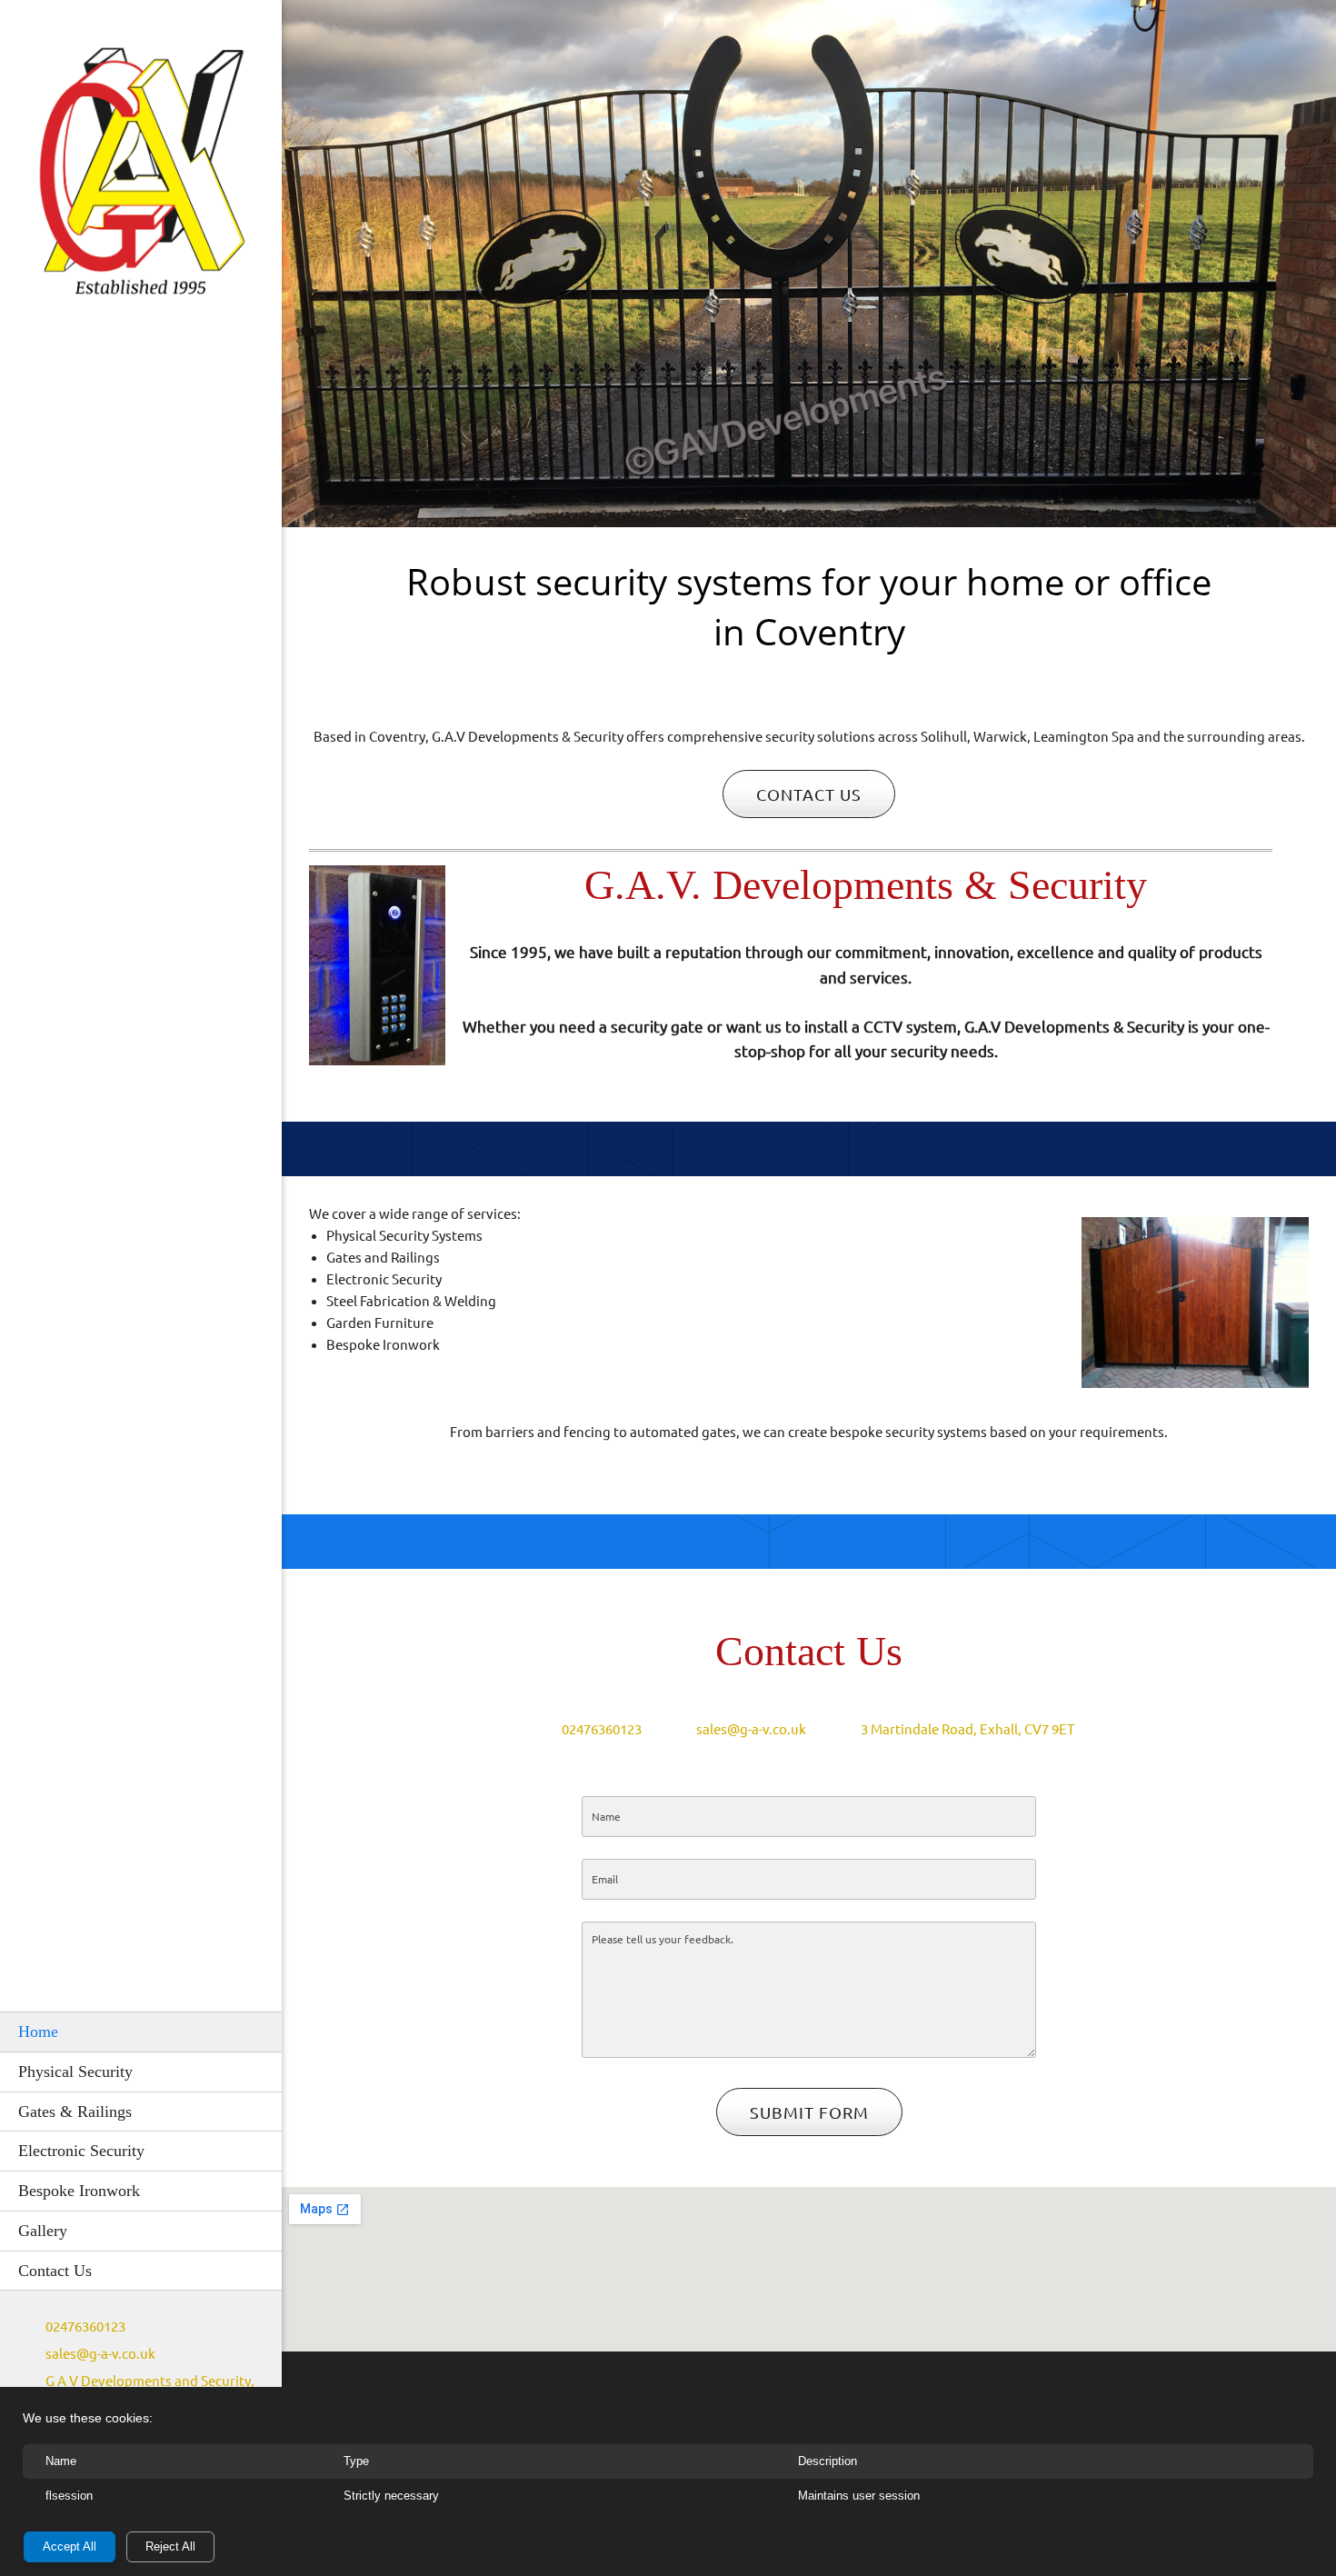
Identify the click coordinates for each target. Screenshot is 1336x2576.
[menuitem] (141, 2032)
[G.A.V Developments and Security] (141, 175)
